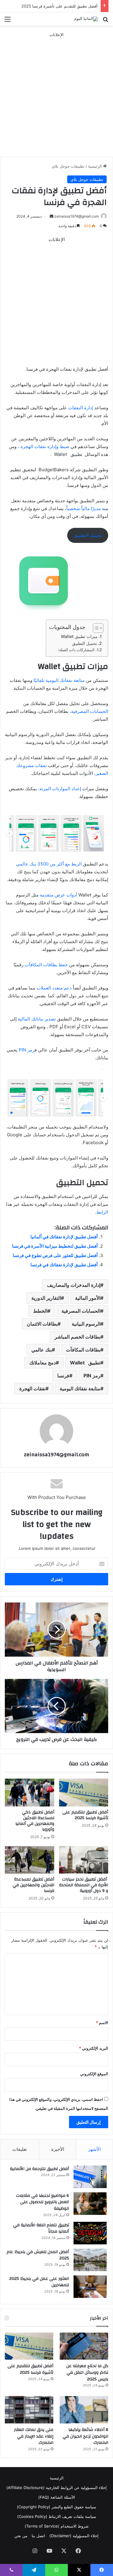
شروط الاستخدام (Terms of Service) (57, 2526)
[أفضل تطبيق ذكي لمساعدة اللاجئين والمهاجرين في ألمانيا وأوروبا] (30, 1792)
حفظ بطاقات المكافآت (47, 965)
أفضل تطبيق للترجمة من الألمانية (39, 2169)
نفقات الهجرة (32, 1389)
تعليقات (20, 2149)
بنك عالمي (42, 1350)
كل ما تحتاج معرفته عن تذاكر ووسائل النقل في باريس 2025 (87, 2372)
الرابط (102, 1212)
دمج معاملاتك (42, 1363)
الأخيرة (58, 2149)
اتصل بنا (38, 2536)
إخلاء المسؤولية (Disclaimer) (74, 2536)
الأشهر (94, 2149)
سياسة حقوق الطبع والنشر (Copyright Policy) (56, 2507)
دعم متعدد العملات (54, 988)
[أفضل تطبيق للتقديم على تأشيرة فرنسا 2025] (84, 1792)
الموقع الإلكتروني (94, 2074)
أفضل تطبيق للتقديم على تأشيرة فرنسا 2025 (60, 6)
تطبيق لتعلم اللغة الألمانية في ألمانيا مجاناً (41, 2228)
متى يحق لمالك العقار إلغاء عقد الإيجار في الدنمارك (34, 2436)
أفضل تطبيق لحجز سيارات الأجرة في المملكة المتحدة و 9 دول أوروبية (84, 1885)
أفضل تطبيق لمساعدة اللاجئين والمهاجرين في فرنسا (33, 1885)
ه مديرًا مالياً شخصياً (85, 508)
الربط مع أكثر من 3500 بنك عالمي (49, 864)
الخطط (40, 1311)
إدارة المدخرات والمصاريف (74, 1285)
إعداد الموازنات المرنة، (60, 789)
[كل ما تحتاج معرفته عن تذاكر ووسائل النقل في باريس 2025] (84, 2346)
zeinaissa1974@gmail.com (77, 216)
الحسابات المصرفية (90, 711)
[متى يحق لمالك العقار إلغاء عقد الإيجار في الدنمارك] (29, 2410)
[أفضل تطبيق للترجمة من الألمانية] (90, 2177)
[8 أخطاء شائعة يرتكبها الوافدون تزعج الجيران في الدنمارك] (84, 2410)
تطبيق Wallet (85, 1363)
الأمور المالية (88, 1298)
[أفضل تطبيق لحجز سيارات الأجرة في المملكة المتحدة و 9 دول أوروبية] (84, 1860)
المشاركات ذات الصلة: (76, 650)
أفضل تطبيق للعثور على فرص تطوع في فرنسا (55, 1255)
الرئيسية (96, 166)
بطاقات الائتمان (42, 1324)
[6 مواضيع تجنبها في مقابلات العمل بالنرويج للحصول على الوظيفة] (90, 2204)
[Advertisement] (56, 94)
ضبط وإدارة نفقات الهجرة (44, 446)
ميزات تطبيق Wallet (79, 636)
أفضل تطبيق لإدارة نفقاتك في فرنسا (64, 1265)
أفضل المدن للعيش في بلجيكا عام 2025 (38, 2255)
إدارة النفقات (81, 408)
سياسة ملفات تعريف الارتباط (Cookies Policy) (57, 2516)
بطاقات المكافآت (83, 1350)
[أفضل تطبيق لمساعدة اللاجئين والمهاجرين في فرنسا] (30, 1860)
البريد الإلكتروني (94, 2048)
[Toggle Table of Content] (95, 628)
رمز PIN (26, 1050)
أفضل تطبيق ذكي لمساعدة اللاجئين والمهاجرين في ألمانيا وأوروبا (35, 1821)
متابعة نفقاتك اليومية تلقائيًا (59, 680)
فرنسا (63, 1376)
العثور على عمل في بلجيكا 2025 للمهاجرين (39, 2282)
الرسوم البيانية (86, 1324)
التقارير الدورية (46, 1298)
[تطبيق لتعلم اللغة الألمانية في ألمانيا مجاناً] (90, 2233)
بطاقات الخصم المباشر (77, 1337)
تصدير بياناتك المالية (37, 1019)
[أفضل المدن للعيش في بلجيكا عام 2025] (90, 2260)
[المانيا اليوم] (86, 19)
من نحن (21, 2536)
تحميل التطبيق (88, 535)
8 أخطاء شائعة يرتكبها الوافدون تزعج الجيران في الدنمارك (85, 2436)
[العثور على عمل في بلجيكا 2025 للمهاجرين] (90, 2287)
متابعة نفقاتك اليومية (80, 1389)
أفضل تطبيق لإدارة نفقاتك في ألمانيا (64, 1237)
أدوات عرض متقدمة (58, 895)
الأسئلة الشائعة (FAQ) (57, 2497)
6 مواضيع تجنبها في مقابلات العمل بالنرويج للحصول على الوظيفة (42, 2202)
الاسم (102, 2023)
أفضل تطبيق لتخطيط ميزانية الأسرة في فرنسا (55, 1246)
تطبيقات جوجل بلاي (68, 166)
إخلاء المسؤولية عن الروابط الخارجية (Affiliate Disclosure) (56, 2488)
